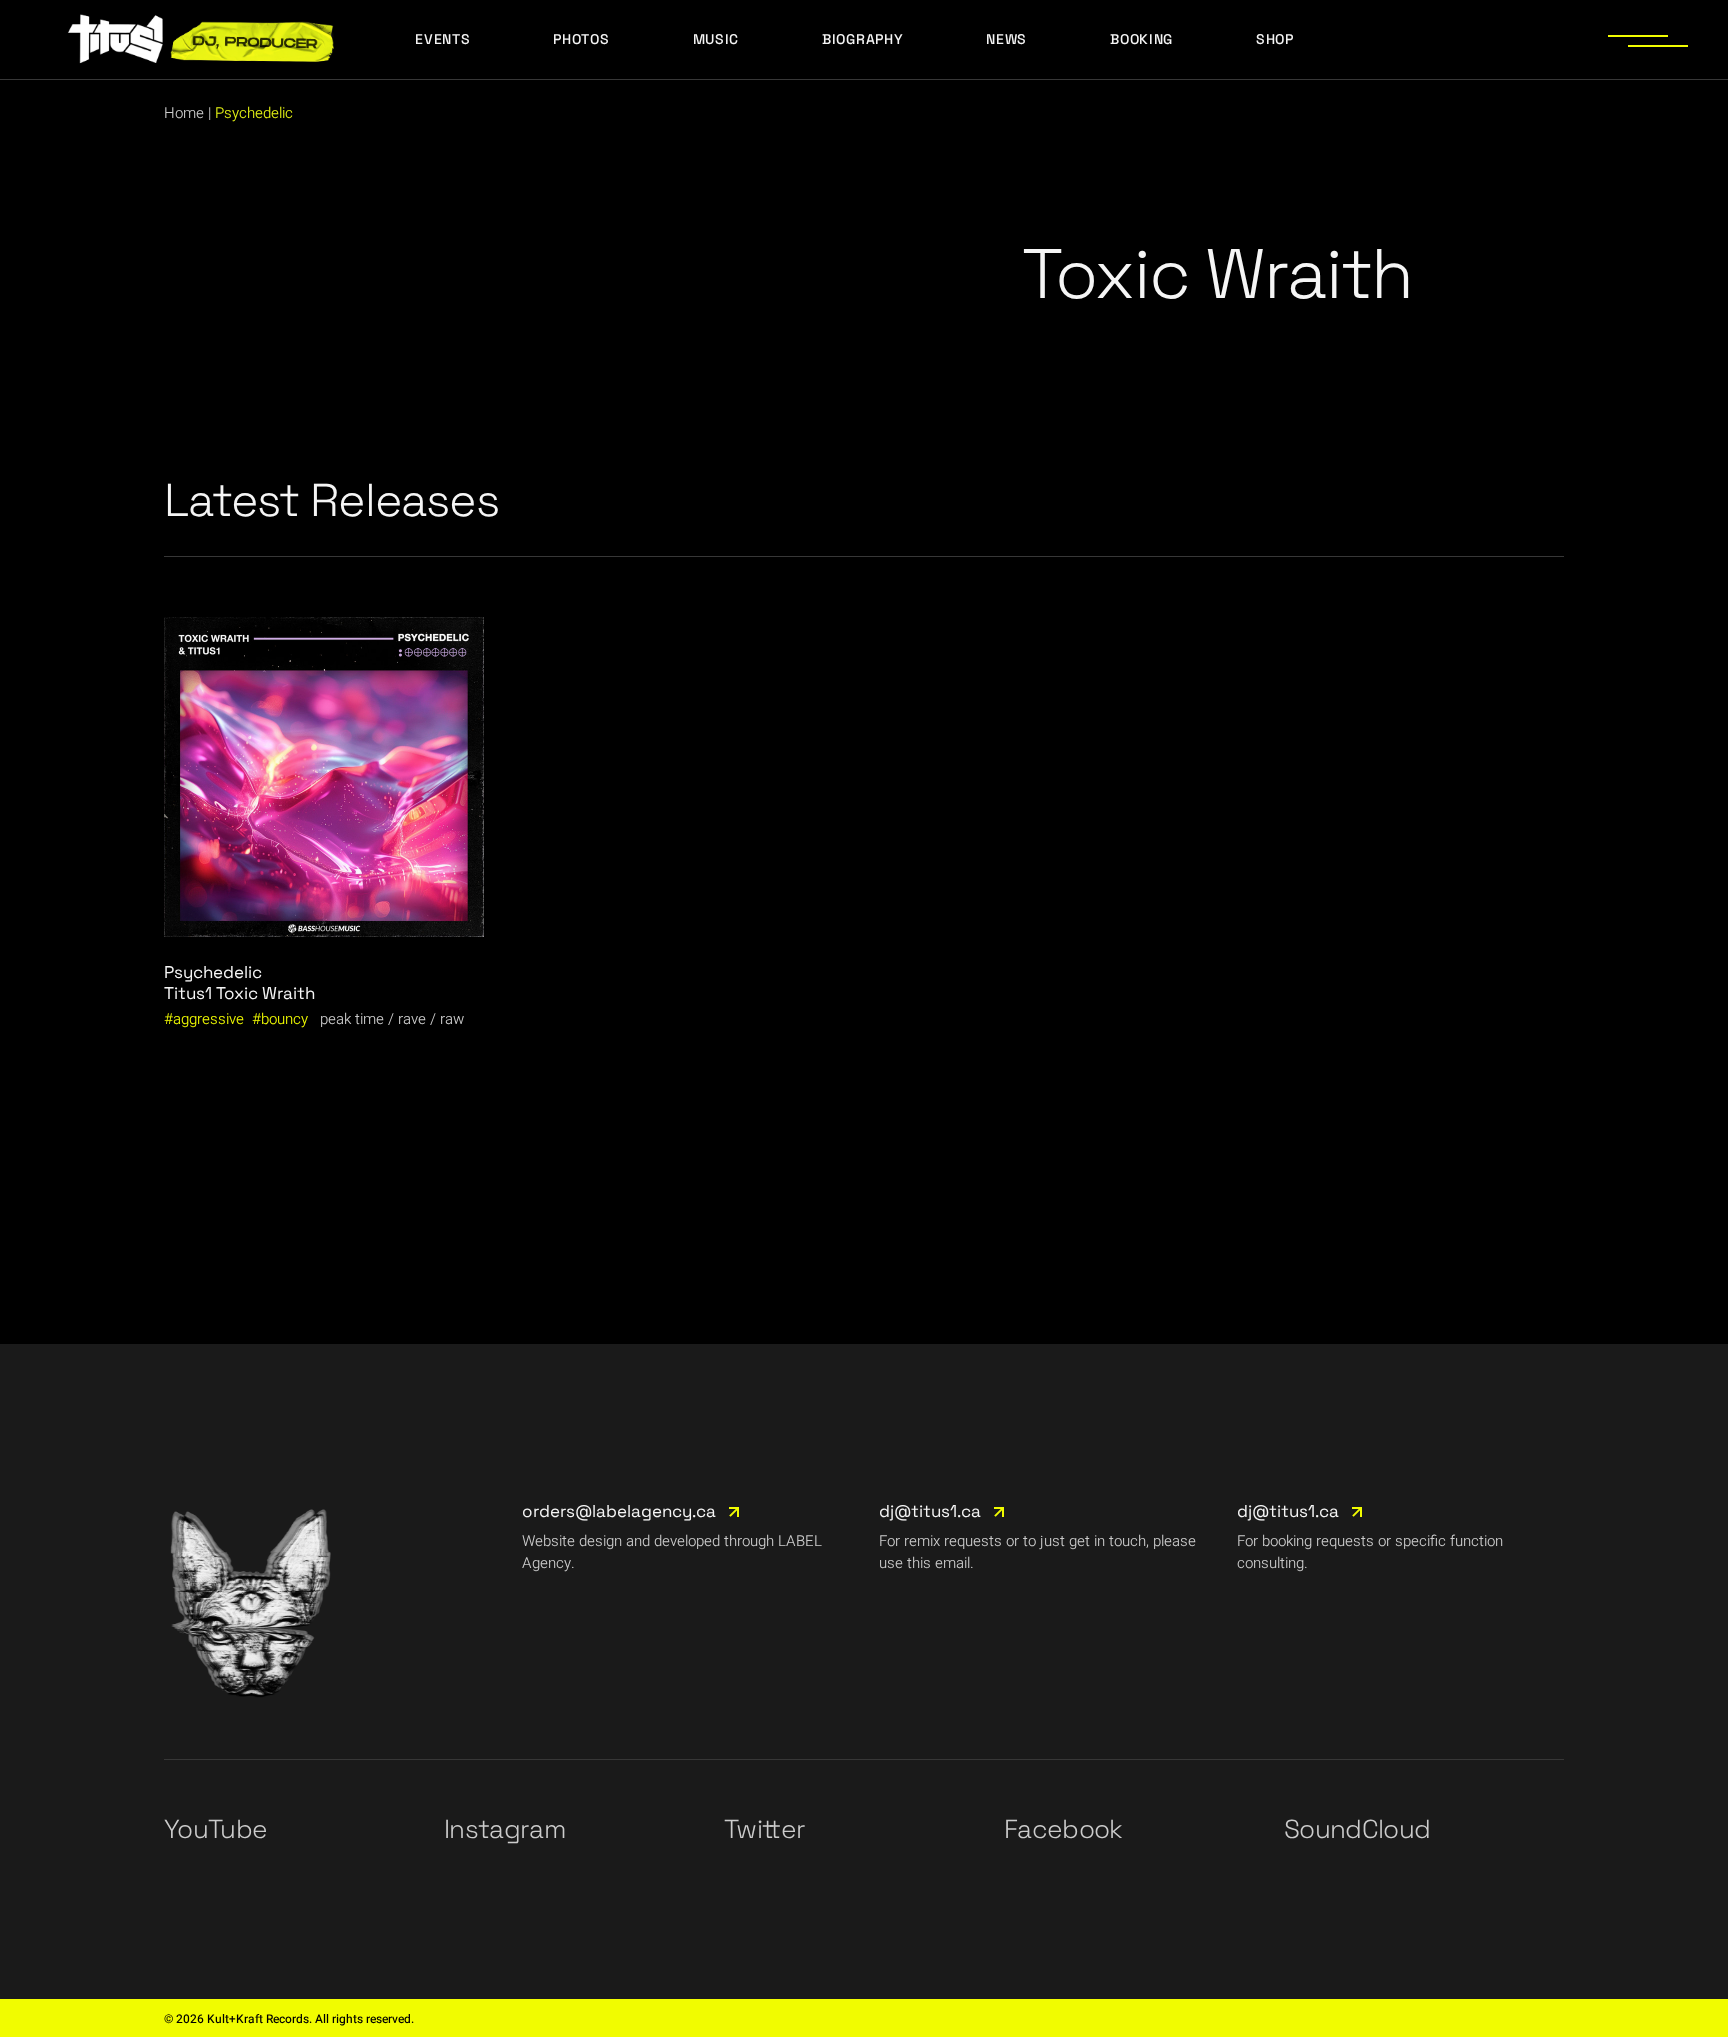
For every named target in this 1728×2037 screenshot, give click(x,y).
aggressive (208, 1019)
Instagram (504, 1829)
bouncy (284, 1019)
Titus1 (188, 993)
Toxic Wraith (265, 993)
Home (184, 113)
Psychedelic (213, 972)
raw (452, 1019)
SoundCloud (1357, 1829)
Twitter (764, 1829)
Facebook (1063, 1829)
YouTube (215, 1829)
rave (412, 1019)
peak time (352, 1019)
